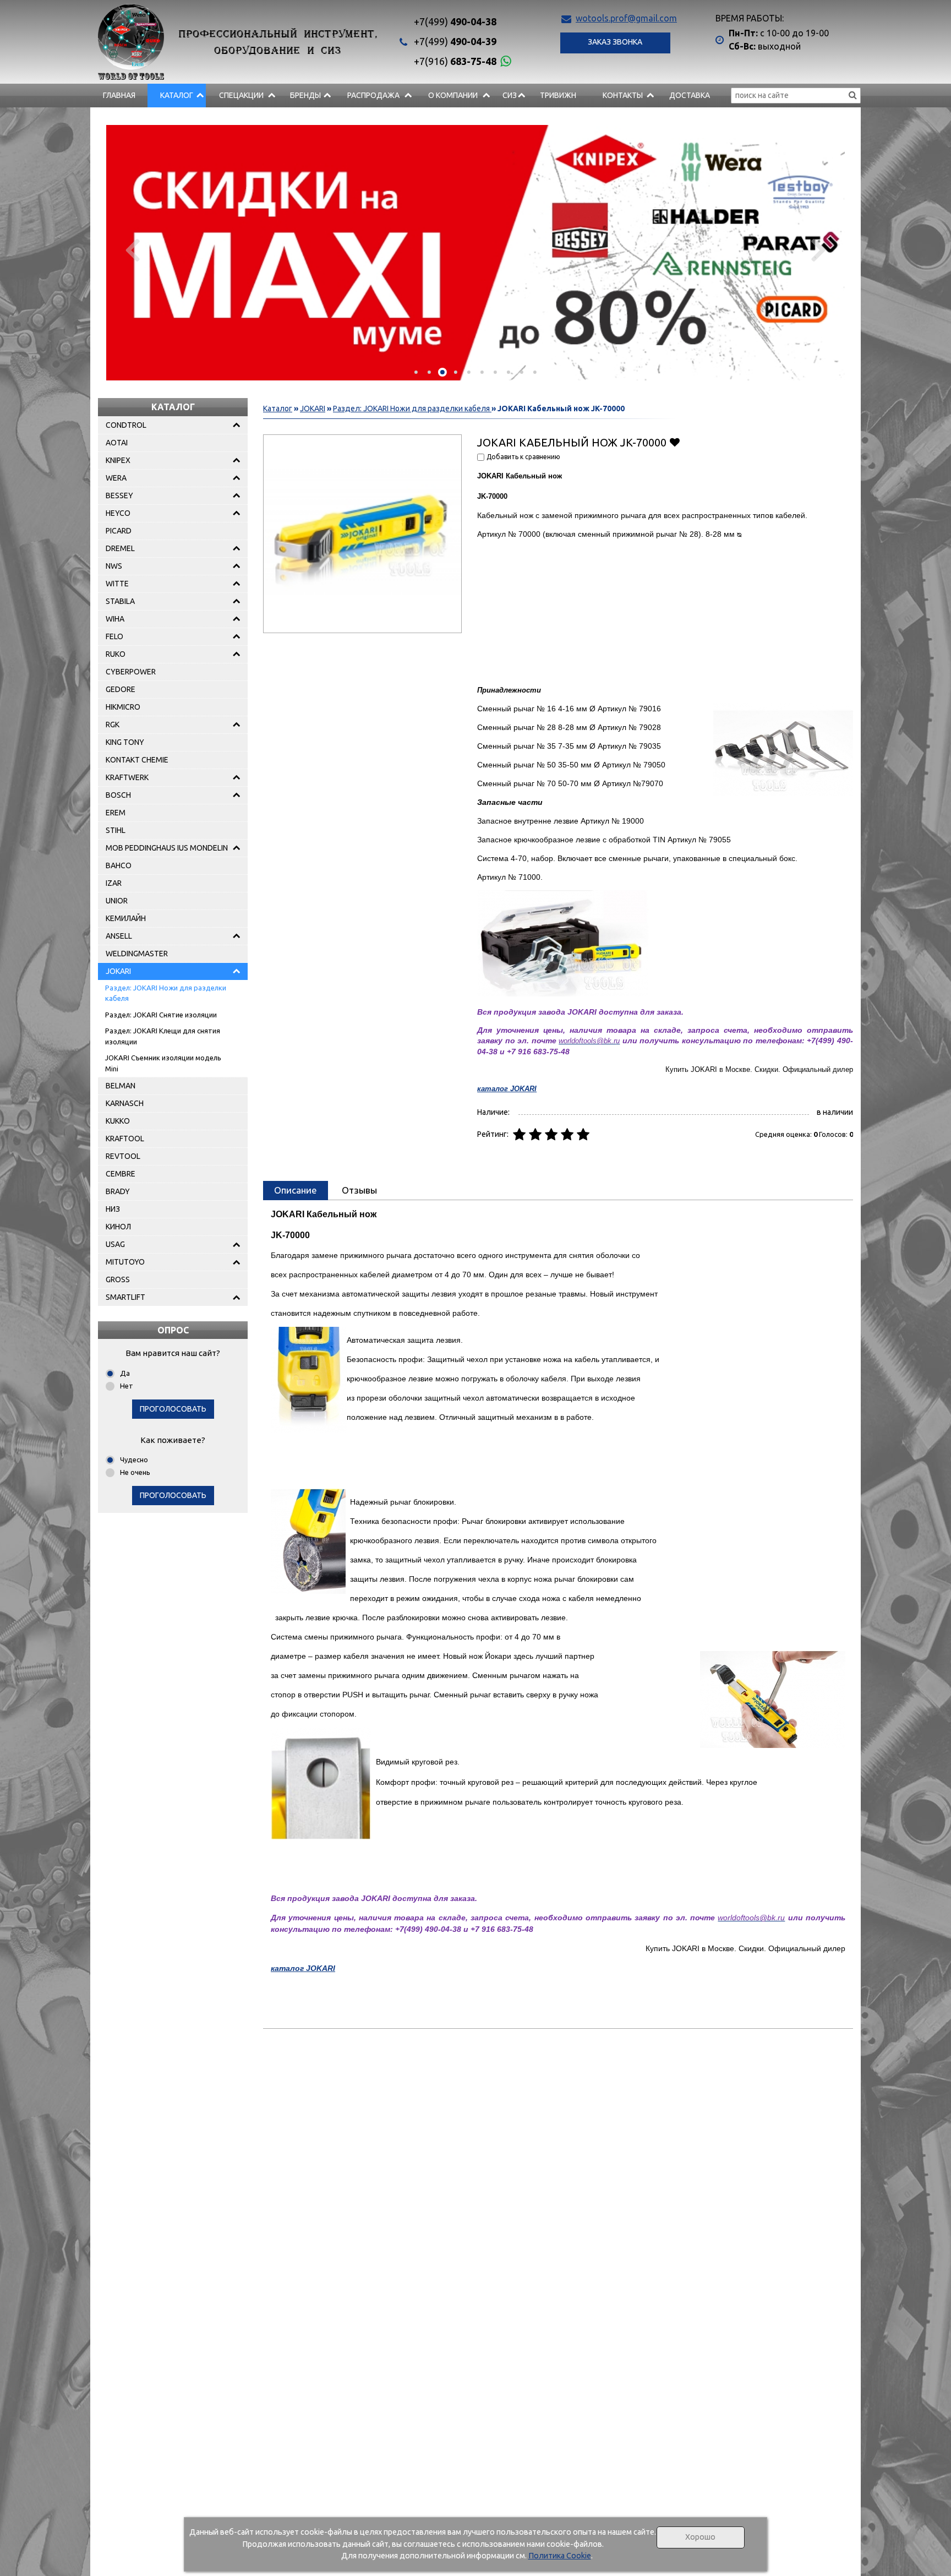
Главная (119, 95)
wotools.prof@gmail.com (626, 18)
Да (125, 1373)
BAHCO (119, 865)
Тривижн (558, 95)
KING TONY (125, 742)
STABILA (120, 601)
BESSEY (119, 495)
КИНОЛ (118, 1227)
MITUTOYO (125, 1262)
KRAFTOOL (125, 1139)
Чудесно (134, 1459)
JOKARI (118, 971)
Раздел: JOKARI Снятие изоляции (161, 1015)
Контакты (623, 95)
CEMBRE (121, 1174)
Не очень (135, 1472)
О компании (453, 95)
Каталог (177, 95)
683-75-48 (455, 61)
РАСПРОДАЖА (373, 95)
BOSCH (118, 795)
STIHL (116, 830)
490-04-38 (455, 21)
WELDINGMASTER (137, 954)
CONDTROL (126, 425)
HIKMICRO (123, 707)
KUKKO (118, 1121)
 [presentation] (132, 249)
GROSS (118, 1279)
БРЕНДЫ (305, 95)
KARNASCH (125, 1103)
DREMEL (120, 548)
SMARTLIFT (125, 1297)
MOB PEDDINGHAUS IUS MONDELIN (167, 848)
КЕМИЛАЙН (126, 918)
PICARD (119, 531)
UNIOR (117, 901)
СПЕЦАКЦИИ (241, 95)
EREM (116, 813)
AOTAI (117, 443)
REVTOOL (123, 1156)
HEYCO (118, 513)
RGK (113, 725)
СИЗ (510, 95)
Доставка (690, 95)
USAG (115, 1244)
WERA (116, 478)
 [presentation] (819, 249)
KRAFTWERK (127, 777)
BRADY (118, 1191)
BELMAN (121, 1086)
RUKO (116, 654)
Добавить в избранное (674, 442)
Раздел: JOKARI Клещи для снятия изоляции (163, 1036)
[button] (416, 372)
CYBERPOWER (131, 672)
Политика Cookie (560, 2556)
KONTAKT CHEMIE (137, 760)
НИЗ (113, 1209)
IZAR (114, 883)
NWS (114, 566)
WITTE (117, 584)
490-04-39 (455, 41)
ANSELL (119, 936)
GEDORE (121, 689)
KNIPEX (118, 460)
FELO (114, 636)
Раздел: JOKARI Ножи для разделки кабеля (166, 993)
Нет (127, 1386)
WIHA (115, 619)
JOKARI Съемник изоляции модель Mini (163, 1063)
